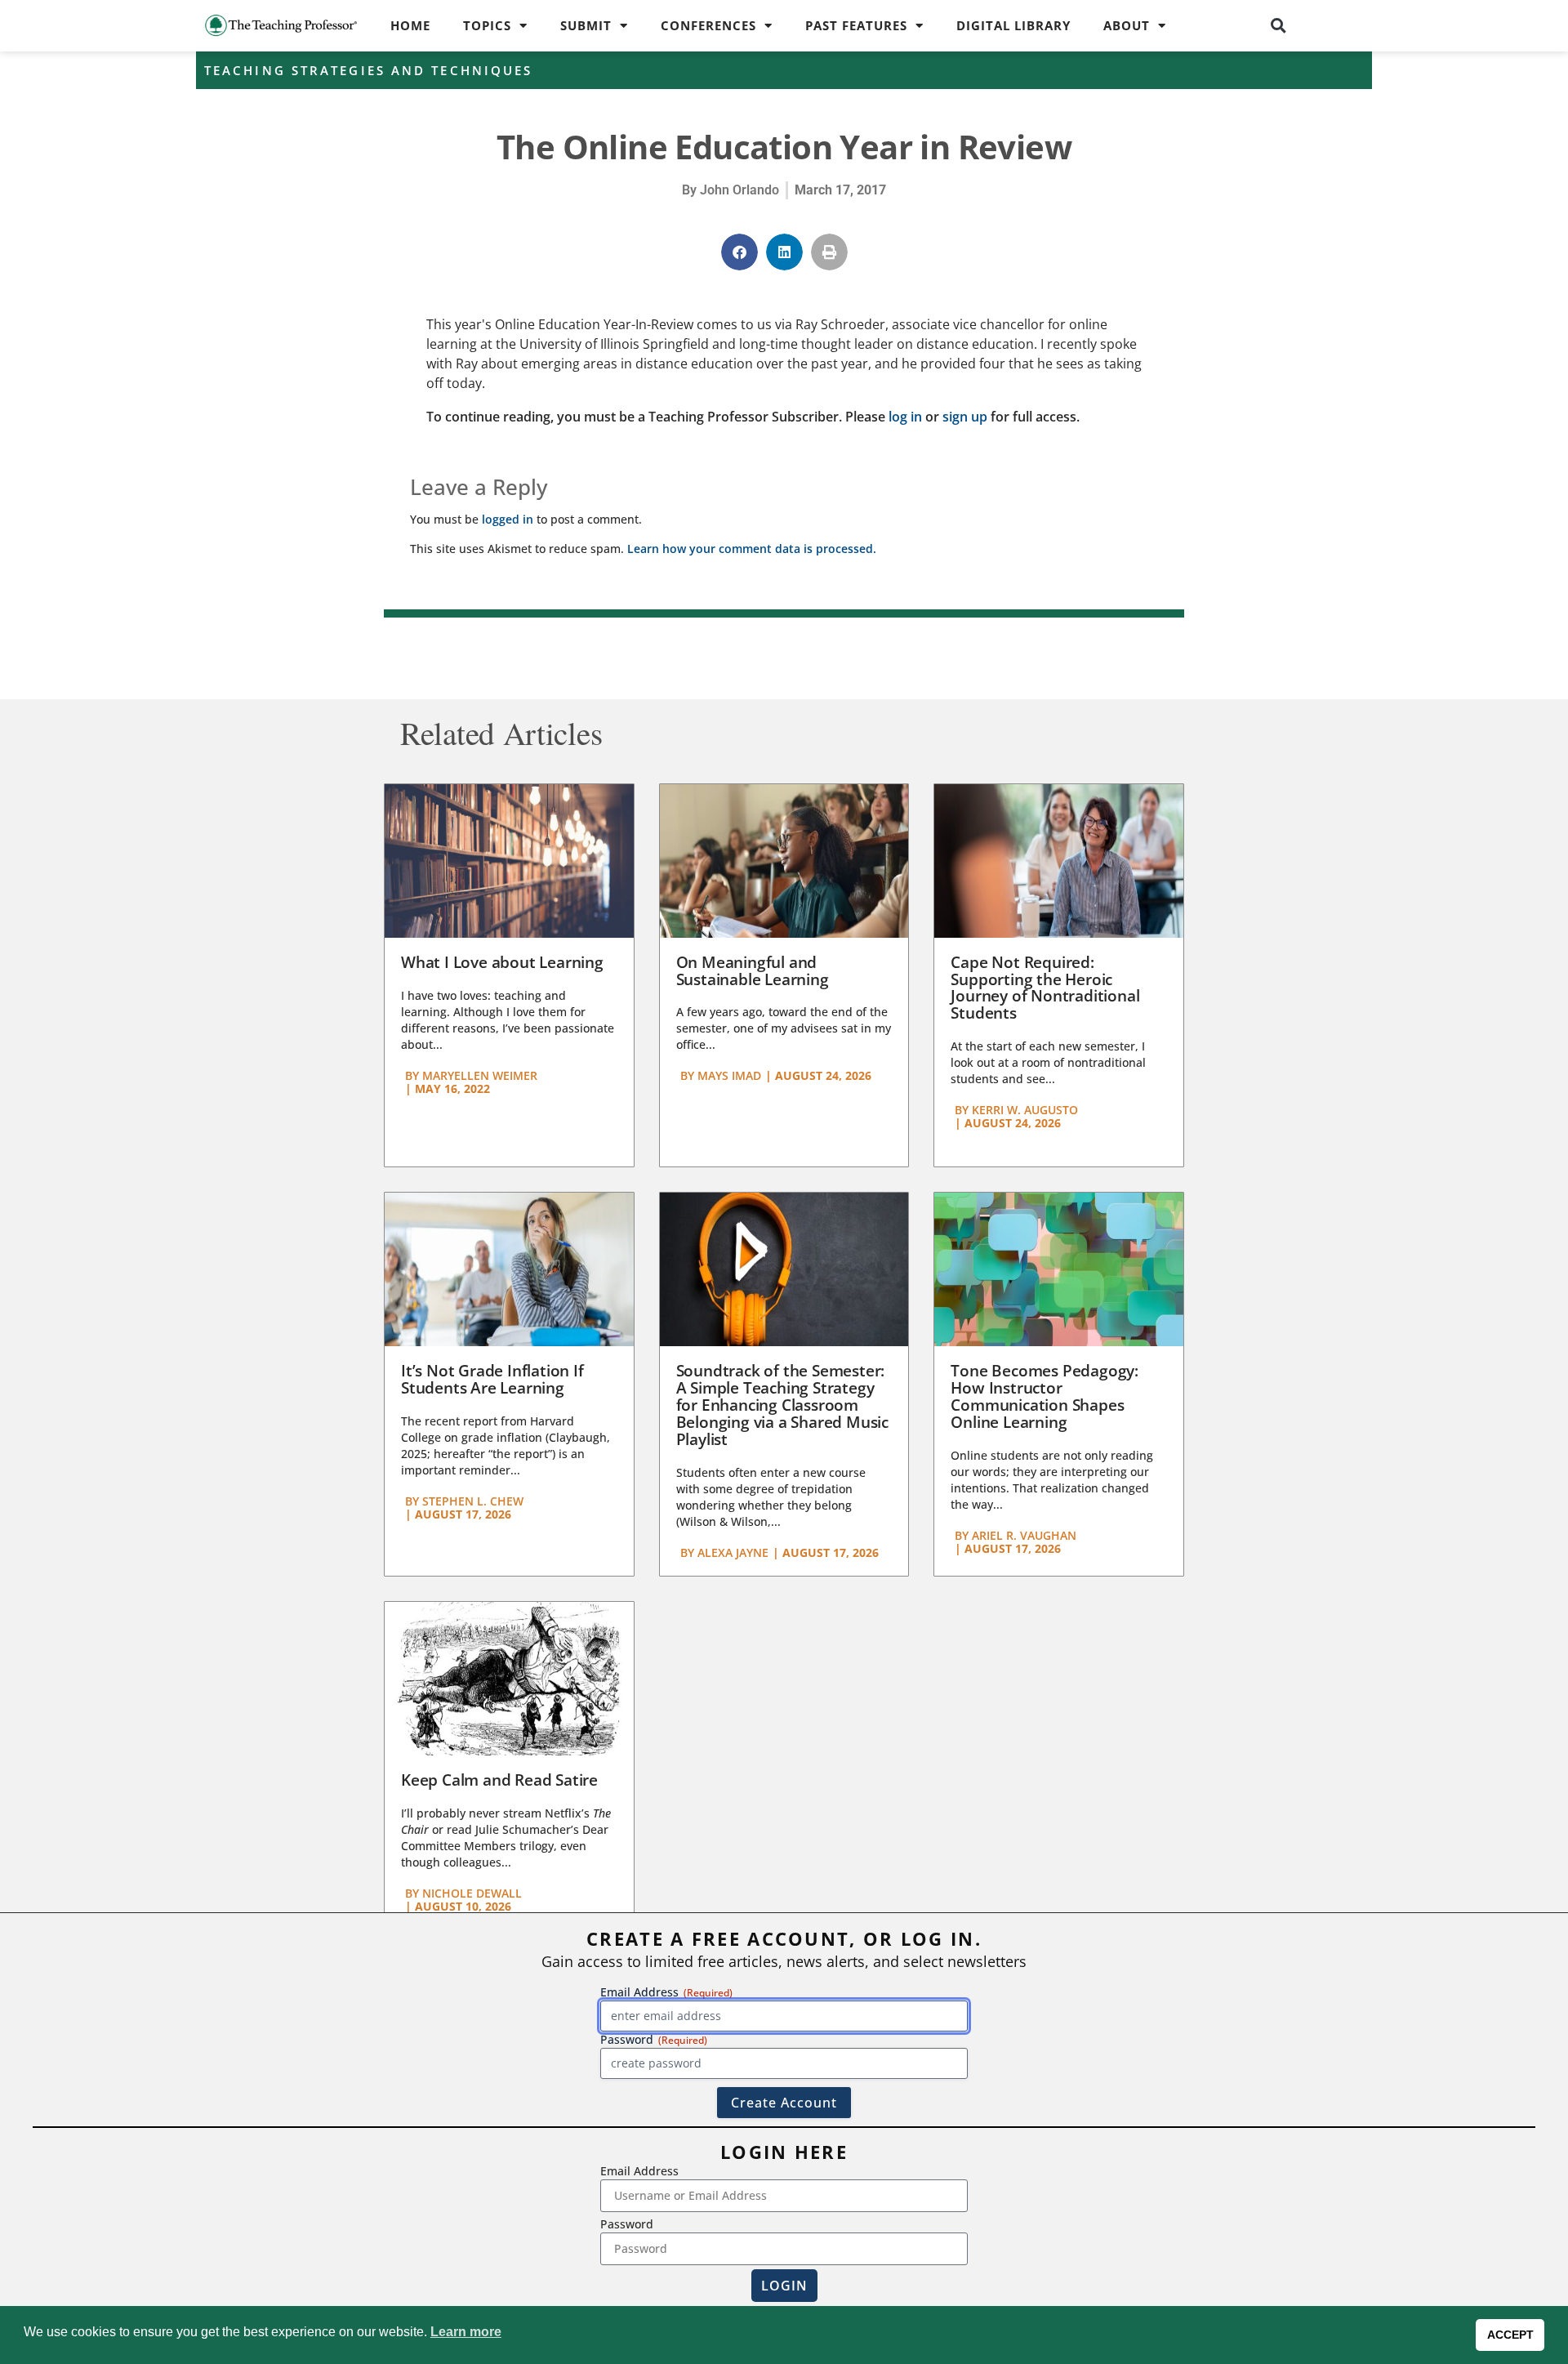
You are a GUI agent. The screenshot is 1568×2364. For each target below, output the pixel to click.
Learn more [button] (466, 2332)
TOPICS (487, 25)
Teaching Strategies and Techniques (368, 70)
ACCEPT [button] (1510, 2335)
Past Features (856, 25)
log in (905, 417)
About (1127, 25)
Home (410, 25)
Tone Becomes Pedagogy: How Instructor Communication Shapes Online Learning (1045, 1396)
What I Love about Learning (502, 962)
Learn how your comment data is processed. (752, 549)
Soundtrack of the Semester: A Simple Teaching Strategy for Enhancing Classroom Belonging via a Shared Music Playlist (782, 1405)
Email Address (639, 2171)
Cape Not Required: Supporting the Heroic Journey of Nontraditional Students (1045, 988)
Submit (586, 25)
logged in (508, 519)
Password (627, 2224)
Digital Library (1013, 25)
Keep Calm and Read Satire (499, 1780)
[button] (1279, 25)
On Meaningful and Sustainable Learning (753, 971)
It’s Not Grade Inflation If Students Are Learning (492, 1379)
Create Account (784, 2103)
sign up (965, 417)
